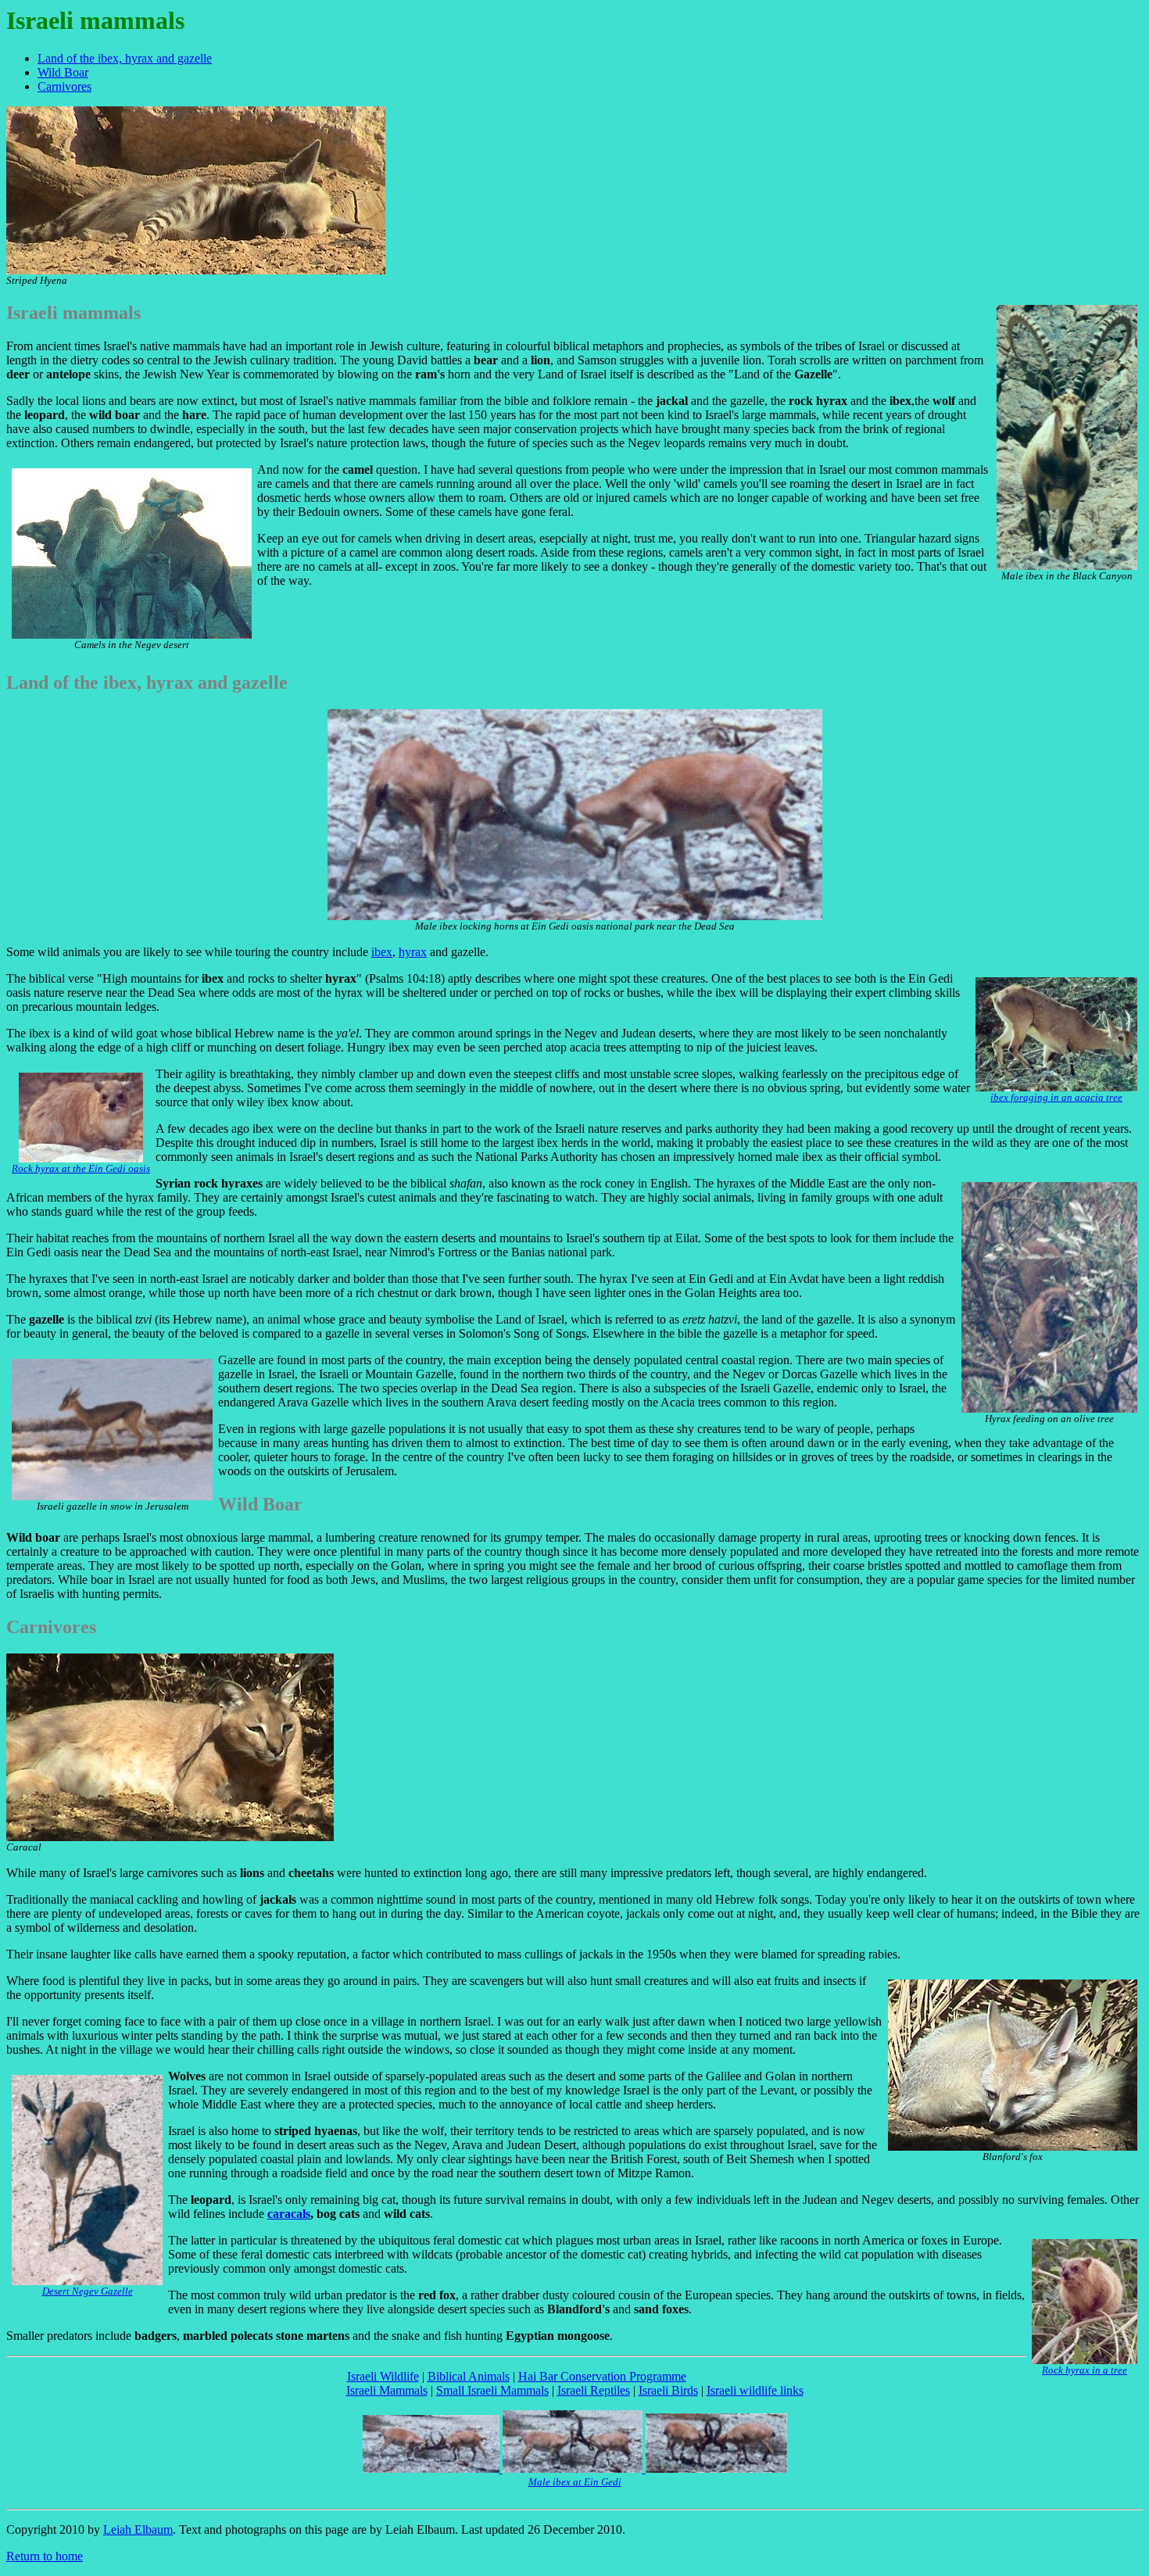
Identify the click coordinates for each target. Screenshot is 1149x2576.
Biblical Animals (469, 2376)
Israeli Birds (668, 2390)
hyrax (413, 952)
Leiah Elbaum (138, 2529)
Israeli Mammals (387, 2390)
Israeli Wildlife (383, 2376)
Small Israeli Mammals (492, 2390)
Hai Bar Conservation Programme (602, 2376)
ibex (382, 952)
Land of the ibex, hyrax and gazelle (125, 58)
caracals (289, 2214)
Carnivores (64, 86)
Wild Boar (63, 72)
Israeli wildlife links (755, 2390)
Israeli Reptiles (594, 2390)
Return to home (45, 2556)
